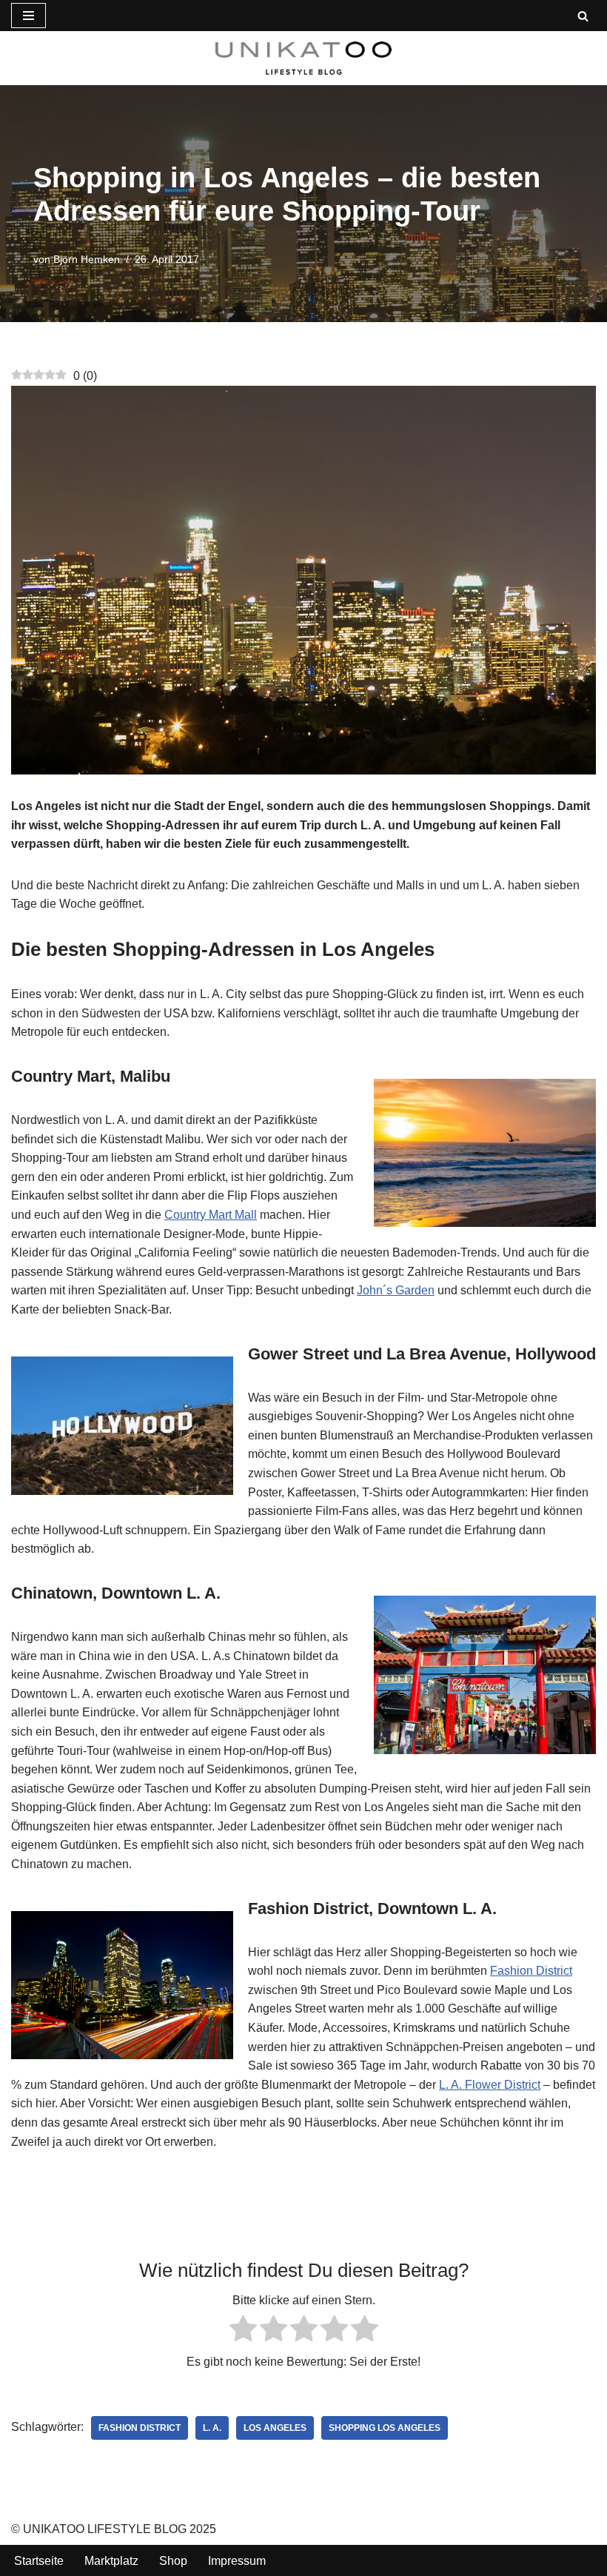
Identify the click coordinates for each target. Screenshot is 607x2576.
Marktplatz (111, 2561)
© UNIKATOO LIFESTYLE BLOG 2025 (114, 2529)
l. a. (212, 2428)
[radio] (243, 2331)
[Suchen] (583, 16)
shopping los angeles (385, 2428)
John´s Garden (396, 1290)
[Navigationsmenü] (28, 16)
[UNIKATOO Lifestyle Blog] (303, 58)
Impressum (237, 2561)
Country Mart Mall (211, 1215)
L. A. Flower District (490, 2085)
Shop (173, 2561)
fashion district (140, 2428)
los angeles (275, 2428)
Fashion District (531, 1971)
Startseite (39, 2561)
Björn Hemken (87, 259)
